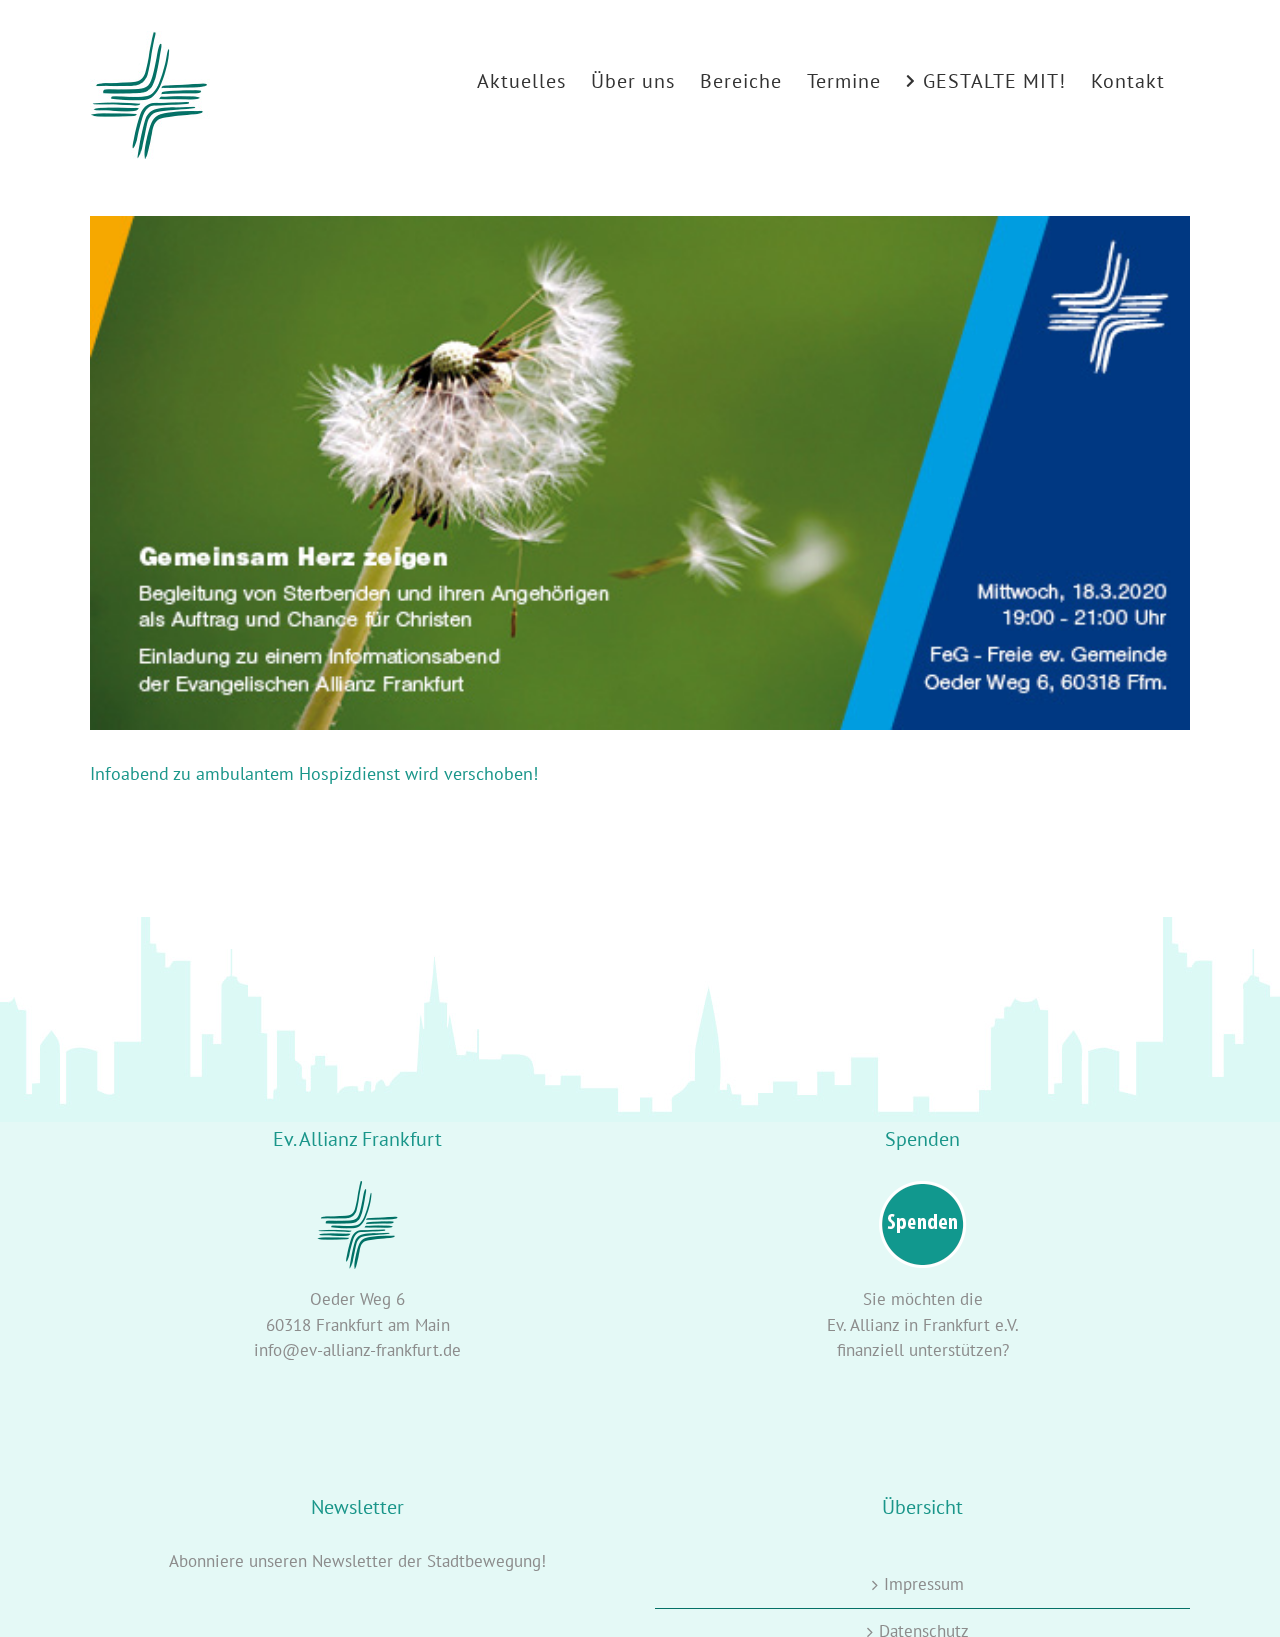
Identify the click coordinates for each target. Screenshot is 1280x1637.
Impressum (924, 1584)
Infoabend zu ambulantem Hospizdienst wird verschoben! (314, 773)
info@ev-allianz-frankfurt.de (357, 1350)
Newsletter (352, 1561)
